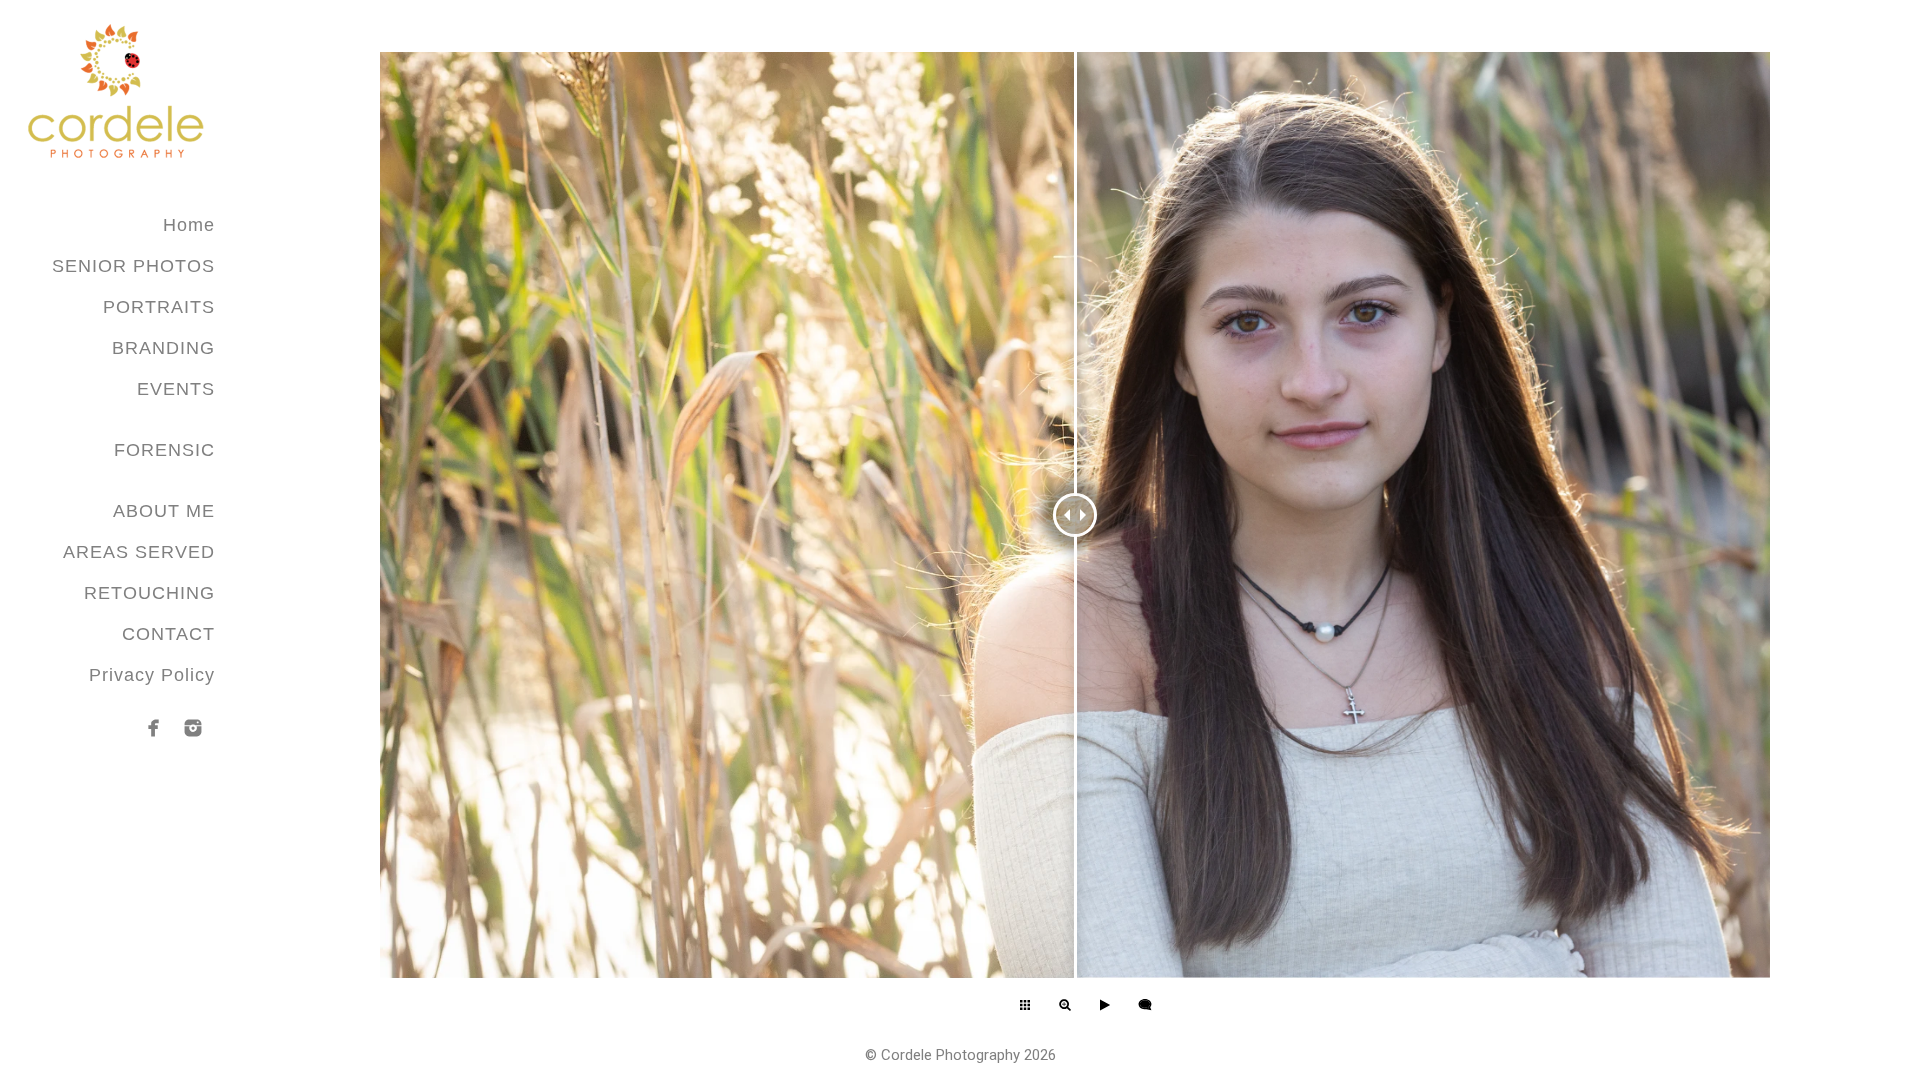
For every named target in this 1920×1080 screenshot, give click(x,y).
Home (189, 225)
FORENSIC (164, 450)
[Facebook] (154, 728)
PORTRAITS (159, 307)
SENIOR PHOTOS (133, 266)
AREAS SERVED (139, 552)
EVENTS (176, 389)
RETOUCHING (149, 593)
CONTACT (168, 634)
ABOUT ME (164, 511)
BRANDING (163, 348)
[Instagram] (193, 728)
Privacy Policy (152, 675)
